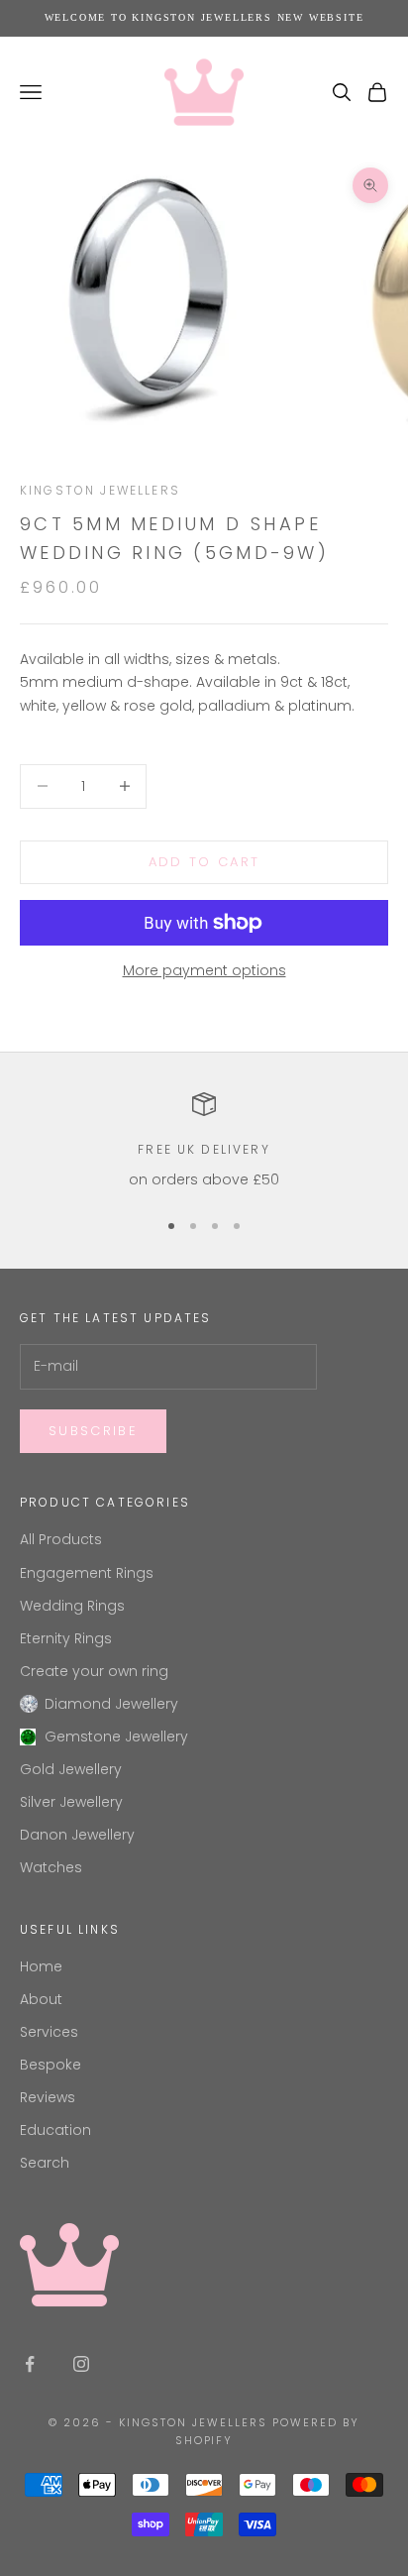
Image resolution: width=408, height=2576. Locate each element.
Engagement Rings (87, 1573)
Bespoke (51, 2065)
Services (49, 2032)
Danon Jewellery (77, 1835)
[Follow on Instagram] (81, 2364)
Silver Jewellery (71, 1802)
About (41, 1999)
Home (41, 1966)
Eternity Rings (66, 1638)
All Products (61, 1539)
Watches (51, 1867)
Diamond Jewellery (111, 1704)
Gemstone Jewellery (116, 1736)
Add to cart (204, 862)
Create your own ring (94, 1671)
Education (55, 2130)
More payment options (204, 970)
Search (45, 2163)
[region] (204, 1141)
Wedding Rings (72, 1606)
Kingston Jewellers (100, 490)
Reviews (48, 2097)
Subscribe (93, 1431)
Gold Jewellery (71, 1769)
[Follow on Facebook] (30, 2364)
